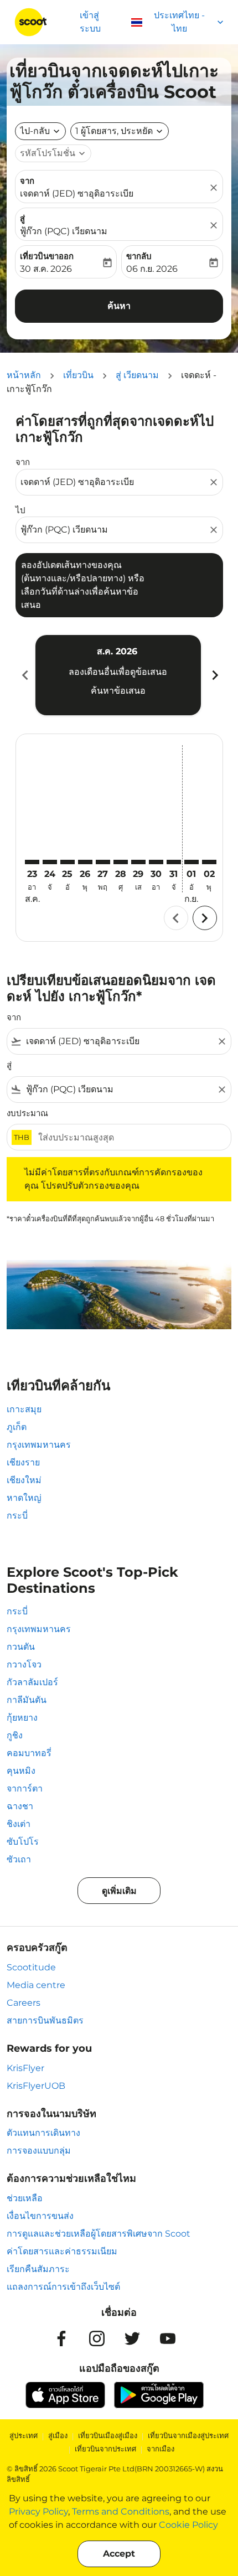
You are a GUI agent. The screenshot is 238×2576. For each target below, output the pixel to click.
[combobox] (114, 482)
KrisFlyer (25, 2068)
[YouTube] (168, 2338)
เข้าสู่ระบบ (90, 22)
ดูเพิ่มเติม (119, 1891)
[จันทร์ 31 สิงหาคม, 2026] (174, 862)
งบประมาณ (27, 1113)
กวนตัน (21, 1647)
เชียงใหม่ (24, 1480)
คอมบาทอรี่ (29, 1753)
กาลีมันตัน (27, 1700)
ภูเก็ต (17, 1427)
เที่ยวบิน (78, 375)
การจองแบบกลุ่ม (39, 2151)
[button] (120, 131)
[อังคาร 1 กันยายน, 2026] (192, 862)
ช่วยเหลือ (25, 2198)
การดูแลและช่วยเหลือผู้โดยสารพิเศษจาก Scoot (99, 2234)
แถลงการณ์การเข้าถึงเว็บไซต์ (63, 2287)
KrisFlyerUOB (36, 2086)
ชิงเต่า (19, 1824)
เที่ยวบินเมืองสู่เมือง (108, 2435)
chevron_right (214, 675)
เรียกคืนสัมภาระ (38, 2269)
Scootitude (31, 1967)
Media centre (36, 1985)
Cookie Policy (188, 2525)
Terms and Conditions (121, 2512)
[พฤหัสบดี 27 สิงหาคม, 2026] (103, 862)
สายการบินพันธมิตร (45, 2020)
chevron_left (24, 675)
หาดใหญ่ (24, 1498)
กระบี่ (17, 1516)
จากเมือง (161, 2449)
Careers (24, 2003)
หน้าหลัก (24, 375)
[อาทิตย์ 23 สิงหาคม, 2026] (32, 862)
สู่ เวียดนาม (137, 375)
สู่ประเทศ (24, 2435)
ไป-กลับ (35, 131)
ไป (20, 510)
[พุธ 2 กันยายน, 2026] (209, 862)
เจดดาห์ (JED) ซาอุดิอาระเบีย (77, 193)
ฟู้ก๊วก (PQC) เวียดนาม (64, 231)
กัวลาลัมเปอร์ (32, 1682)
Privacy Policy (38, 2512)
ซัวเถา (19, 1859)
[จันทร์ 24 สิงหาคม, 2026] (50, 862)
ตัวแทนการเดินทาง (43, 2133)
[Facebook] (61, 2338)
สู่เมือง (58, 2435)
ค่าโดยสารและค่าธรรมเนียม (62, 2251)
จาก (27, 181)
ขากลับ (139, 256)
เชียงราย (23, 1462)
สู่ (22, 218)
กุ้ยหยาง (22, 1718)
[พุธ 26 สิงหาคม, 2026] (85, 862)
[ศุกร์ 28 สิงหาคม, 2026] (121, 862)
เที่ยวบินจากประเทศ (105, 2449)
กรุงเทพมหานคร (39, 1445)
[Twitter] (132, 2338)
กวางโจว (24, 1664)
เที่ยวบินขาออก (47, 256)
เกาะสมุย (24, 1409)
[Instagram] (97, 2338)
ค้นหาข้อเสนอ (118, 691)
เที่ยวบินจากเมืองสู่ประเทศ (188, 2435)
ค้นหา (119, 306)
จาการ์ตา (25, 1788)
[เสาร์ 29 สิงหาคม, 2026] (138, 862)
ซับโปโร (23, 1842)
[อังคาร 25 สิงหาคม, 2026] (68, 862)
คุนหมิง (21, 1771)
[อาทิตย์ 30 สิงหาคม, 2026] (156, 862)
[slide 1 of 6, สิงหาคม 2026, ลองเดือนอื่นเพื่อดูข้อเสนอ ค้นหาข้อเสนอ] (118, 675)
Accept (119, 2554)
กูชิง (15, 1735)
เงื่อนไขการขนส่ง (40, 2216)
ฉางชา (20, 1806)
